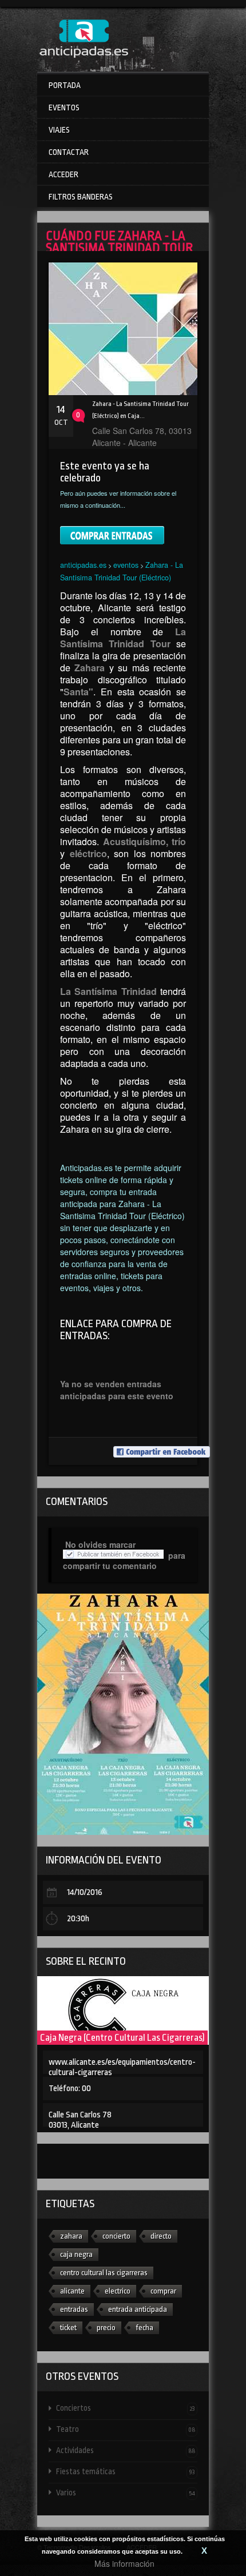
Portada (65, 85)
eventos (126, 565)
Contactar (69, 152)
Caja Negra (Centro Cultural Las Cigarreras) (122, 2038)
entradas (74, 2309)
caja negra (76, 2254)
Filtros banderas (81, 197)
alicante (72, 2291)
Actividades (126, 2450)
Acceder (64, 174)
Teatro (126, 2429)
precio (106, 2328)
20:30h (78, 1919)
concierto (116, 2236)
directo (161, 2236)
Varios (126, 2493)
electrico (118, 2291)
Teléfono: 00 (70, 2089)
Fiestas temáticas (126, 2471)
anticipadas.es (83, 565)
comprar (163, 2291)
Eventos (64, 108)
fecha (144, 2328)
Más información (124, 2563)
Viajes (59, 130)
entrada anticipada (138, 2309)
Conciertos (126, 2408)
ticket (68, 2328)
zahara (71, 2236)
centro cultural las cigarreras (104, 2273)
